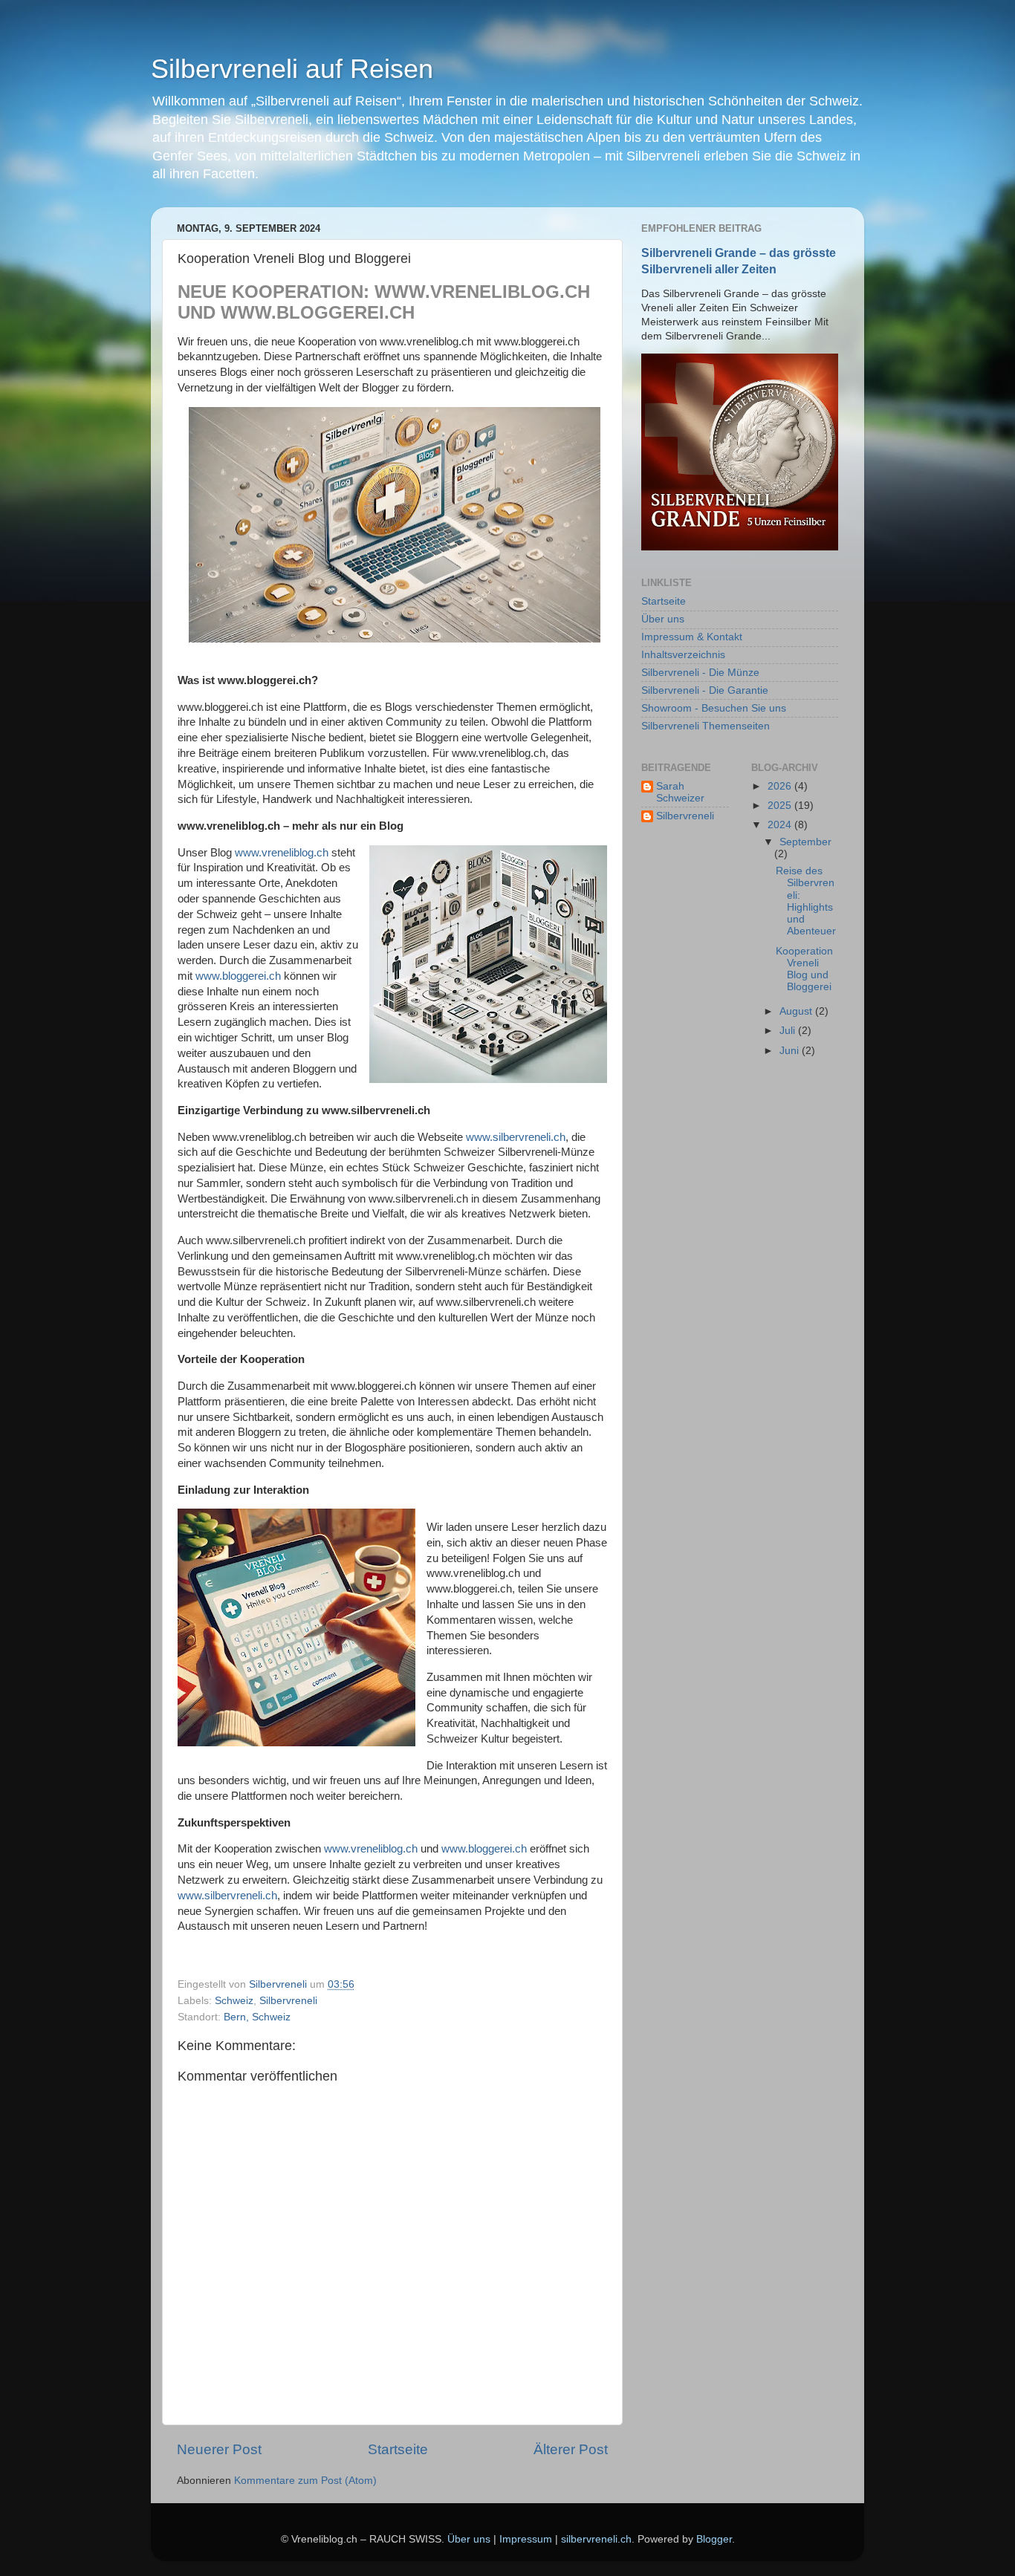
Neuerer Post (219, 2449)
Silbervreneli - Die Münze (700, 673)
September (805, 842)
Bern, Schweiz (257, 2017)
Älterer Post (571, 2449)
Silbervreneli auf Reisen (292, 69)
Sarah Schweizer (680, 792)
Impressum (526, 2539)
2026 (781, 786)
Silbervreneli (288, 2001)
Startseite (398, 2449)
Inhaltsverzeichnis (683, 655)
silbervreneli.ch (596, 2539)
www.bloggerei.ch (238, 976)
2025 (781, 806)
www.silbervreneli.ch (516, 1137)
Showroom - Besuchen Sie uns (714, 708)
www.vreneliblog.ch (282, 853)
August (797, 1011)
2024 (781, 825)
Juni (791, 1051)
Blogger (714, 2539)
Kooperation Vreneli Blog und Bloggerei (804, 969)
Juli (789, 1031)
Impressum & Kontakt (692, 637)
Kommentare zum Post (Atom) (305, 2481)
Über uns (663, 619)
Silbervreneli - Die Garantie (705, 690)
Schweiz (234, 2001)
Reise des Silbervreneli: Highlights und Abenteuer (806, 901)
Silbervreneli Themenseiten (706, 726)
